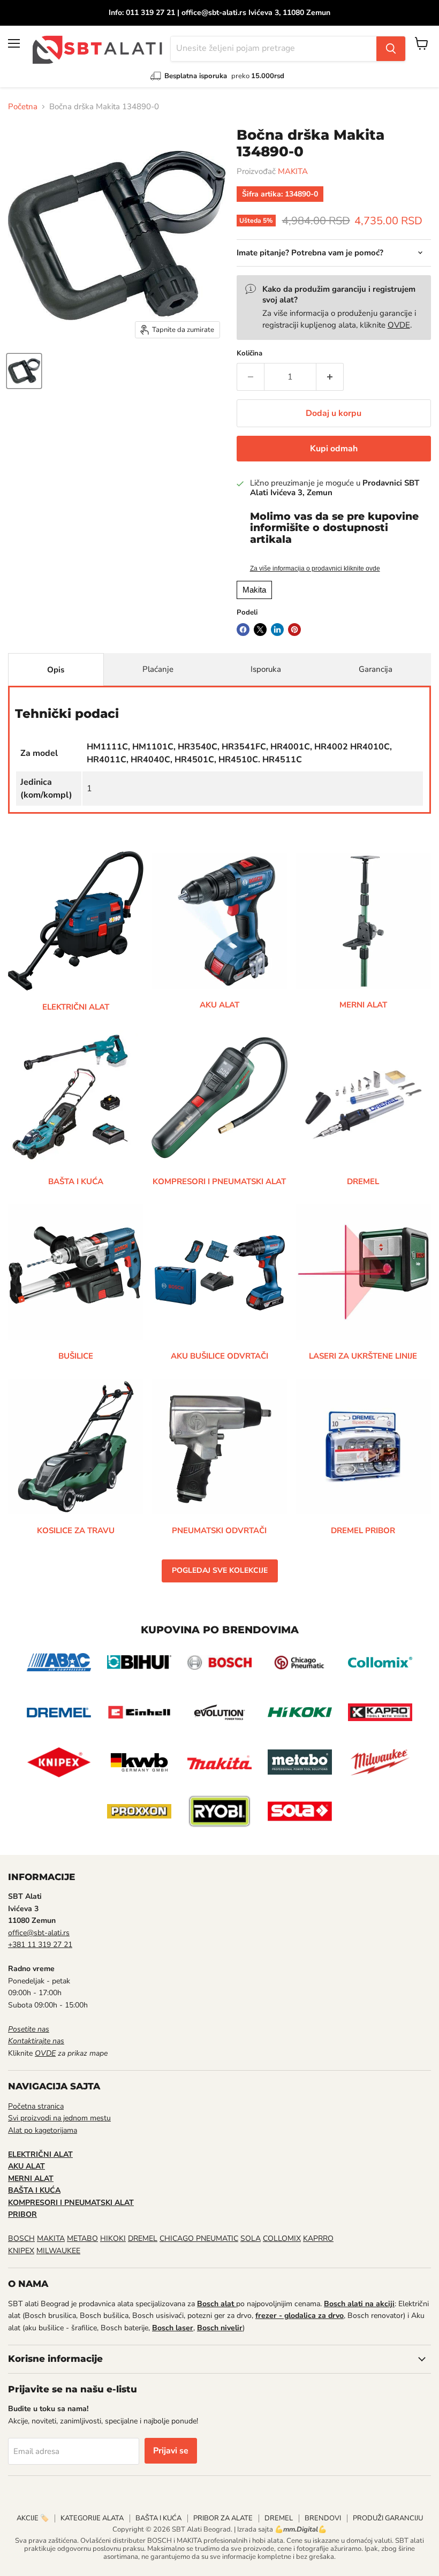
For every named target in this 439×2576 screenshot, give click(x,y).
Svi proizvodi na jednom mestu (59, 2118)
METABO (82, 2238)
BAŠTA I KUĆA (158, 2518)
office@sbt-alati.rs (39, 1933)
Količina (249, 354)
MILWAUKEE (58, 2251)
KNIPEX (21, 2251)
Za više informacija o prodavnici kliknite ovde (315, 569)
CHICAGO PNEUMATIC (199, 2238)
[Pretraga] (391, 49)
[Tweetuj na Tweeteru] (260, 630)
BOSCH (21, 2238)
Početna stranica (36, 2106)
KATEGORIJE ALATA (92, 2518)
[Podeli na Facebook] (243, 630)
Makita (254, 590)
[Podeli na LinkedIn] (277, 630)
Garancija (376, 669)
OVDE (399, 325)
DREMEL (143, 2238)
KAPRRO (318, 2238)
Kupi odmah (334, 449)
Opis (56, 670)
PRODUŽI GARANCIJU (388, 2518)
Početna (23, 107)
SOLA (251, 2238)
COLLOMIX (282, 2238)
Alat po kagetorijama (43, 2130)
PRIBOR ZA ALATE (223, 2518)
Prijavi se (171, 2451)
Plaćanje (158, 669)
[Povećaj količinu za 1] (330, 377)
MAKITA (293, 171)
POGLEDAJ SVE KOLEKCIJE (220, 1570)
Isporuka (266, 669)
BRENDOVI (323, 2518)
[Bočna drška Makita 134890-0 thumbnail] (24, 371)
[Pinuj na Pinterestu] (294, 630)
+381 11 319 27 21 (40, 1945)
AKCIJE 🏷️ (33, 2518)
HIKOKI (113, 2238)
